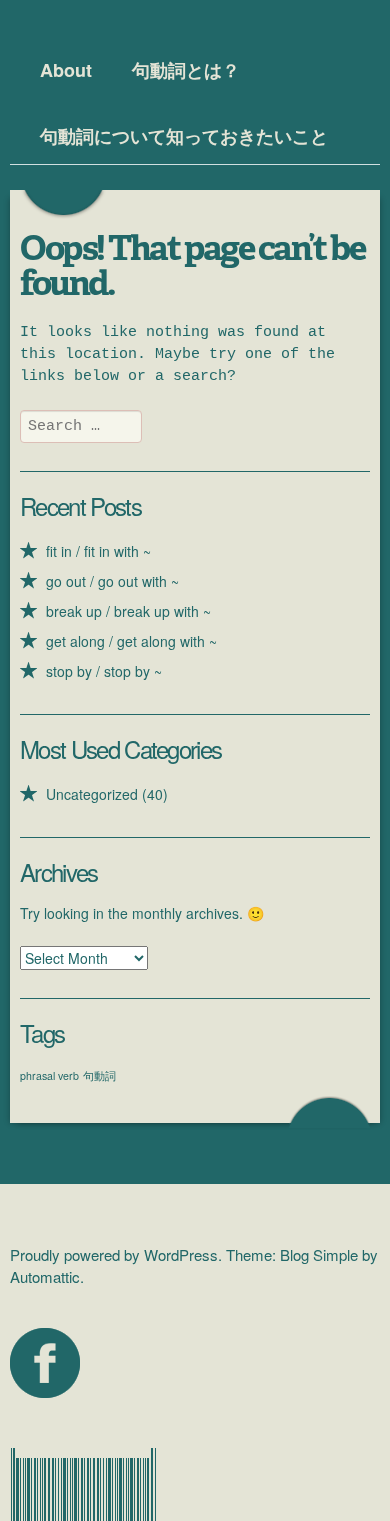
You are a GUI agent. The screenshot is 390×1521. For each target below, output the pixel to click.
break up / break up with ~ (128, 611)
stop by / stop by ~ (104, 671)
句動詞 (99, 1075)
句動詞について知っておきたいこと (184, 136)
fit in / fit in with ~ (98, 551)
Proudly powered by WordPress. (116, 1254)
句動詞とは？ (186, 70)
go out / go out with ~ (112, 581)
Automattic (45, 1276)
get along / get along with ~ (131, 641)
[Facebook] (45, 1363)
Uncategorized (92, 794)
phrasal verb (49, 1075)
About (66, 70)
